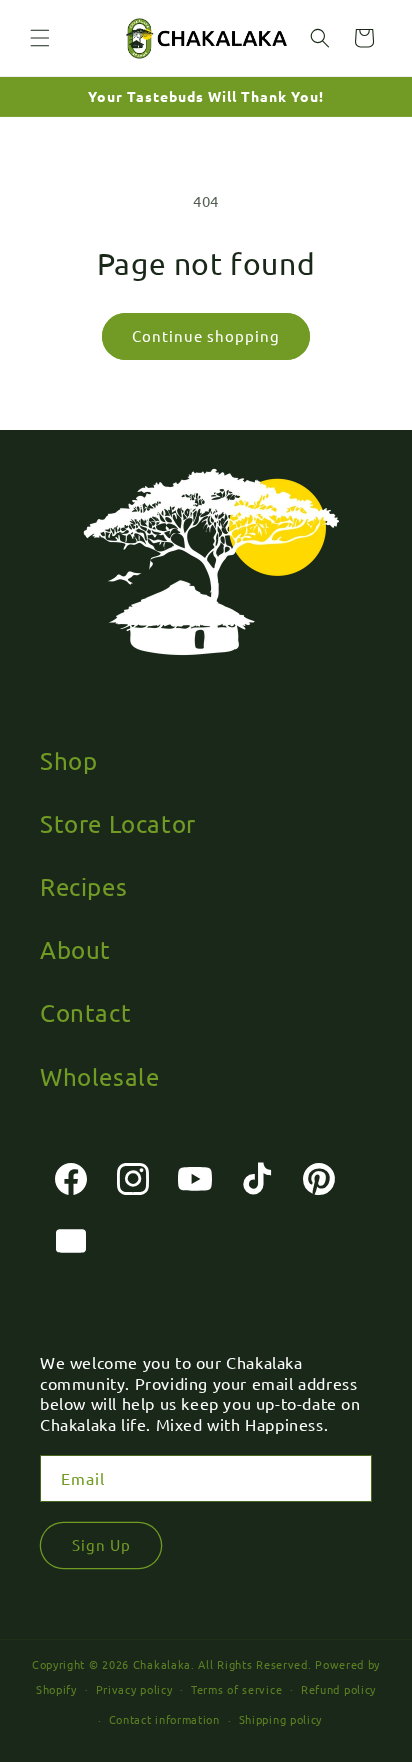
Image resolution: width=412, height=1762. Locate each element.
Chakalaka (162, 1664)
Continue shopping (206, 335)
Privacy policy (134, 1689)
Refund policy (338, 1689)
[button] (40, 38)
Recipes (83, 886)
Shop (68, 760)
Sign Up (101, 1544)
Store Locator (118, 823)
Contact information (164, 1719)
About (75, 949)
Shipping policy (281, 1719)
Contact (85, 1012)
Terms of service (236, 1689)
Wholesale (99, 1076)
